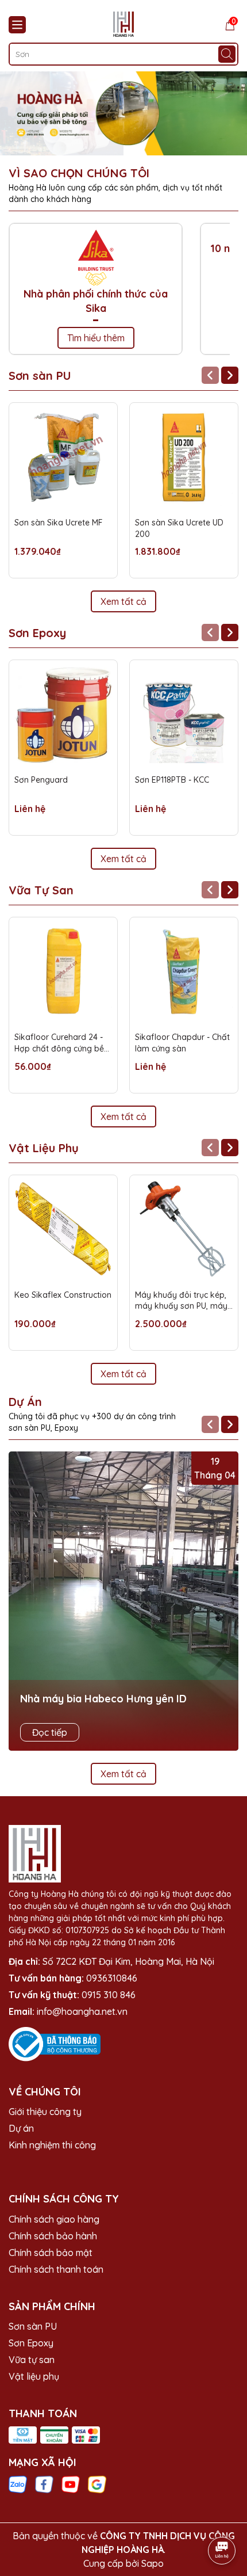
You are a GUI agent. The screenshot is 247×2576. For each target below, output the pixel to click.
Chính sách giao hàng (54, 2219)
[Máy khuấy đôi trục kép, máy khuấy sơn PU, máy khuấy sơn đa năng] (184, 1229)
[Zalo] (18, 2484)
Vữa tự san (32, 2360)
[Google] (97, 2484)
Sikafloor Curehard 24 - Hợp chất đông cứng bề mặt (59, 1043)
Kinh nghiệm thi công (52, 2145)
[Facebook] (44, 2484)
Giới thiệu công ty (45, 2112)
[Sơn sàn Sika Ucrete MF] (63, 457)
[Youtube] (71, 2484)
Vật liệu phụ (34, 2376)
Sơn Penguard (41, 780)
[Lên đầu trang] (222, 2518)
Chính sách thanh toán (56, 2269)
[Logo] (123, 24)
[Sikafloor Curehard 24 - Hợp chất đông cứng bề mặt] (63, 971)
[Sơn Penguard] (63, 714)
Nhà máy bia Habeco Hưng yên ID (103, 1699)
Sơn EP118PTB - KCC (172, 780)
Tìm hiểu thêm (96, 338)
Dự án (21, 2128)
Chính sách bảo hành (53, 2236)
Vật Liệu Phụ (44, 1148)
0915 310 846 (109, 1995)
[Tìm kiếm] (227, 54)
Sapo (153, 2563)
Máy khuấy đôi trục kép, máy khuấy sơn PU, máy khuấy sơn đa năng (181, 1301)
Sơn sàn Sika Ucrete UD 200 (179, 528)
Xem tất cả (123, 601)
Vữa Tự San (41, 890)
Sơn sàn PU (40, 376)
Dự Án (25, 1402)
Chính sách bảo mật (51, 2253)
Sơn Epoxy (37, 633)
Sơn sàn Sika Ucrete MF (59, 523)
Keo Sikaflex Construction (63, 1295)
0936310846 (112, 1978)
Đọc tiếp (50, 1732)
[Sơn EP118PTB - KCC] (184, 714)
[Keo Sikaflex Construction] (63, 1229)
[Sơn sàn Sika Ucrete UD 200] (184, 457)
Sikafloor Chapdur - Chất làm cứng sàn (182, 1043)
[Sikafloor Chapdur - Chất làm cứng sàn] (184, 971)
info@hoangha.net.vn (82, 2011)
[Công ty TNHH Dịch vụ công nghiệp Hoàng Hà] (123, 113)
